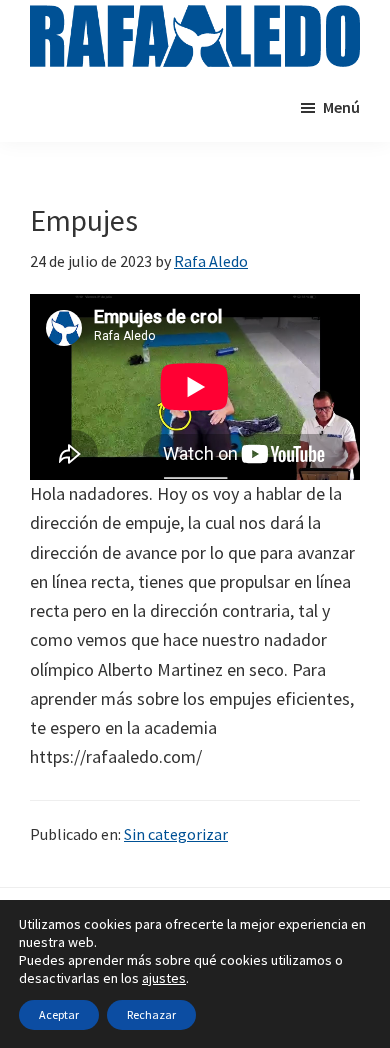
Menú (341, 107)
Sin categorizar (176, 834)
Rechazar (151, 1014)
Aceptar (59, 1014)
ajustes (164, 978)
